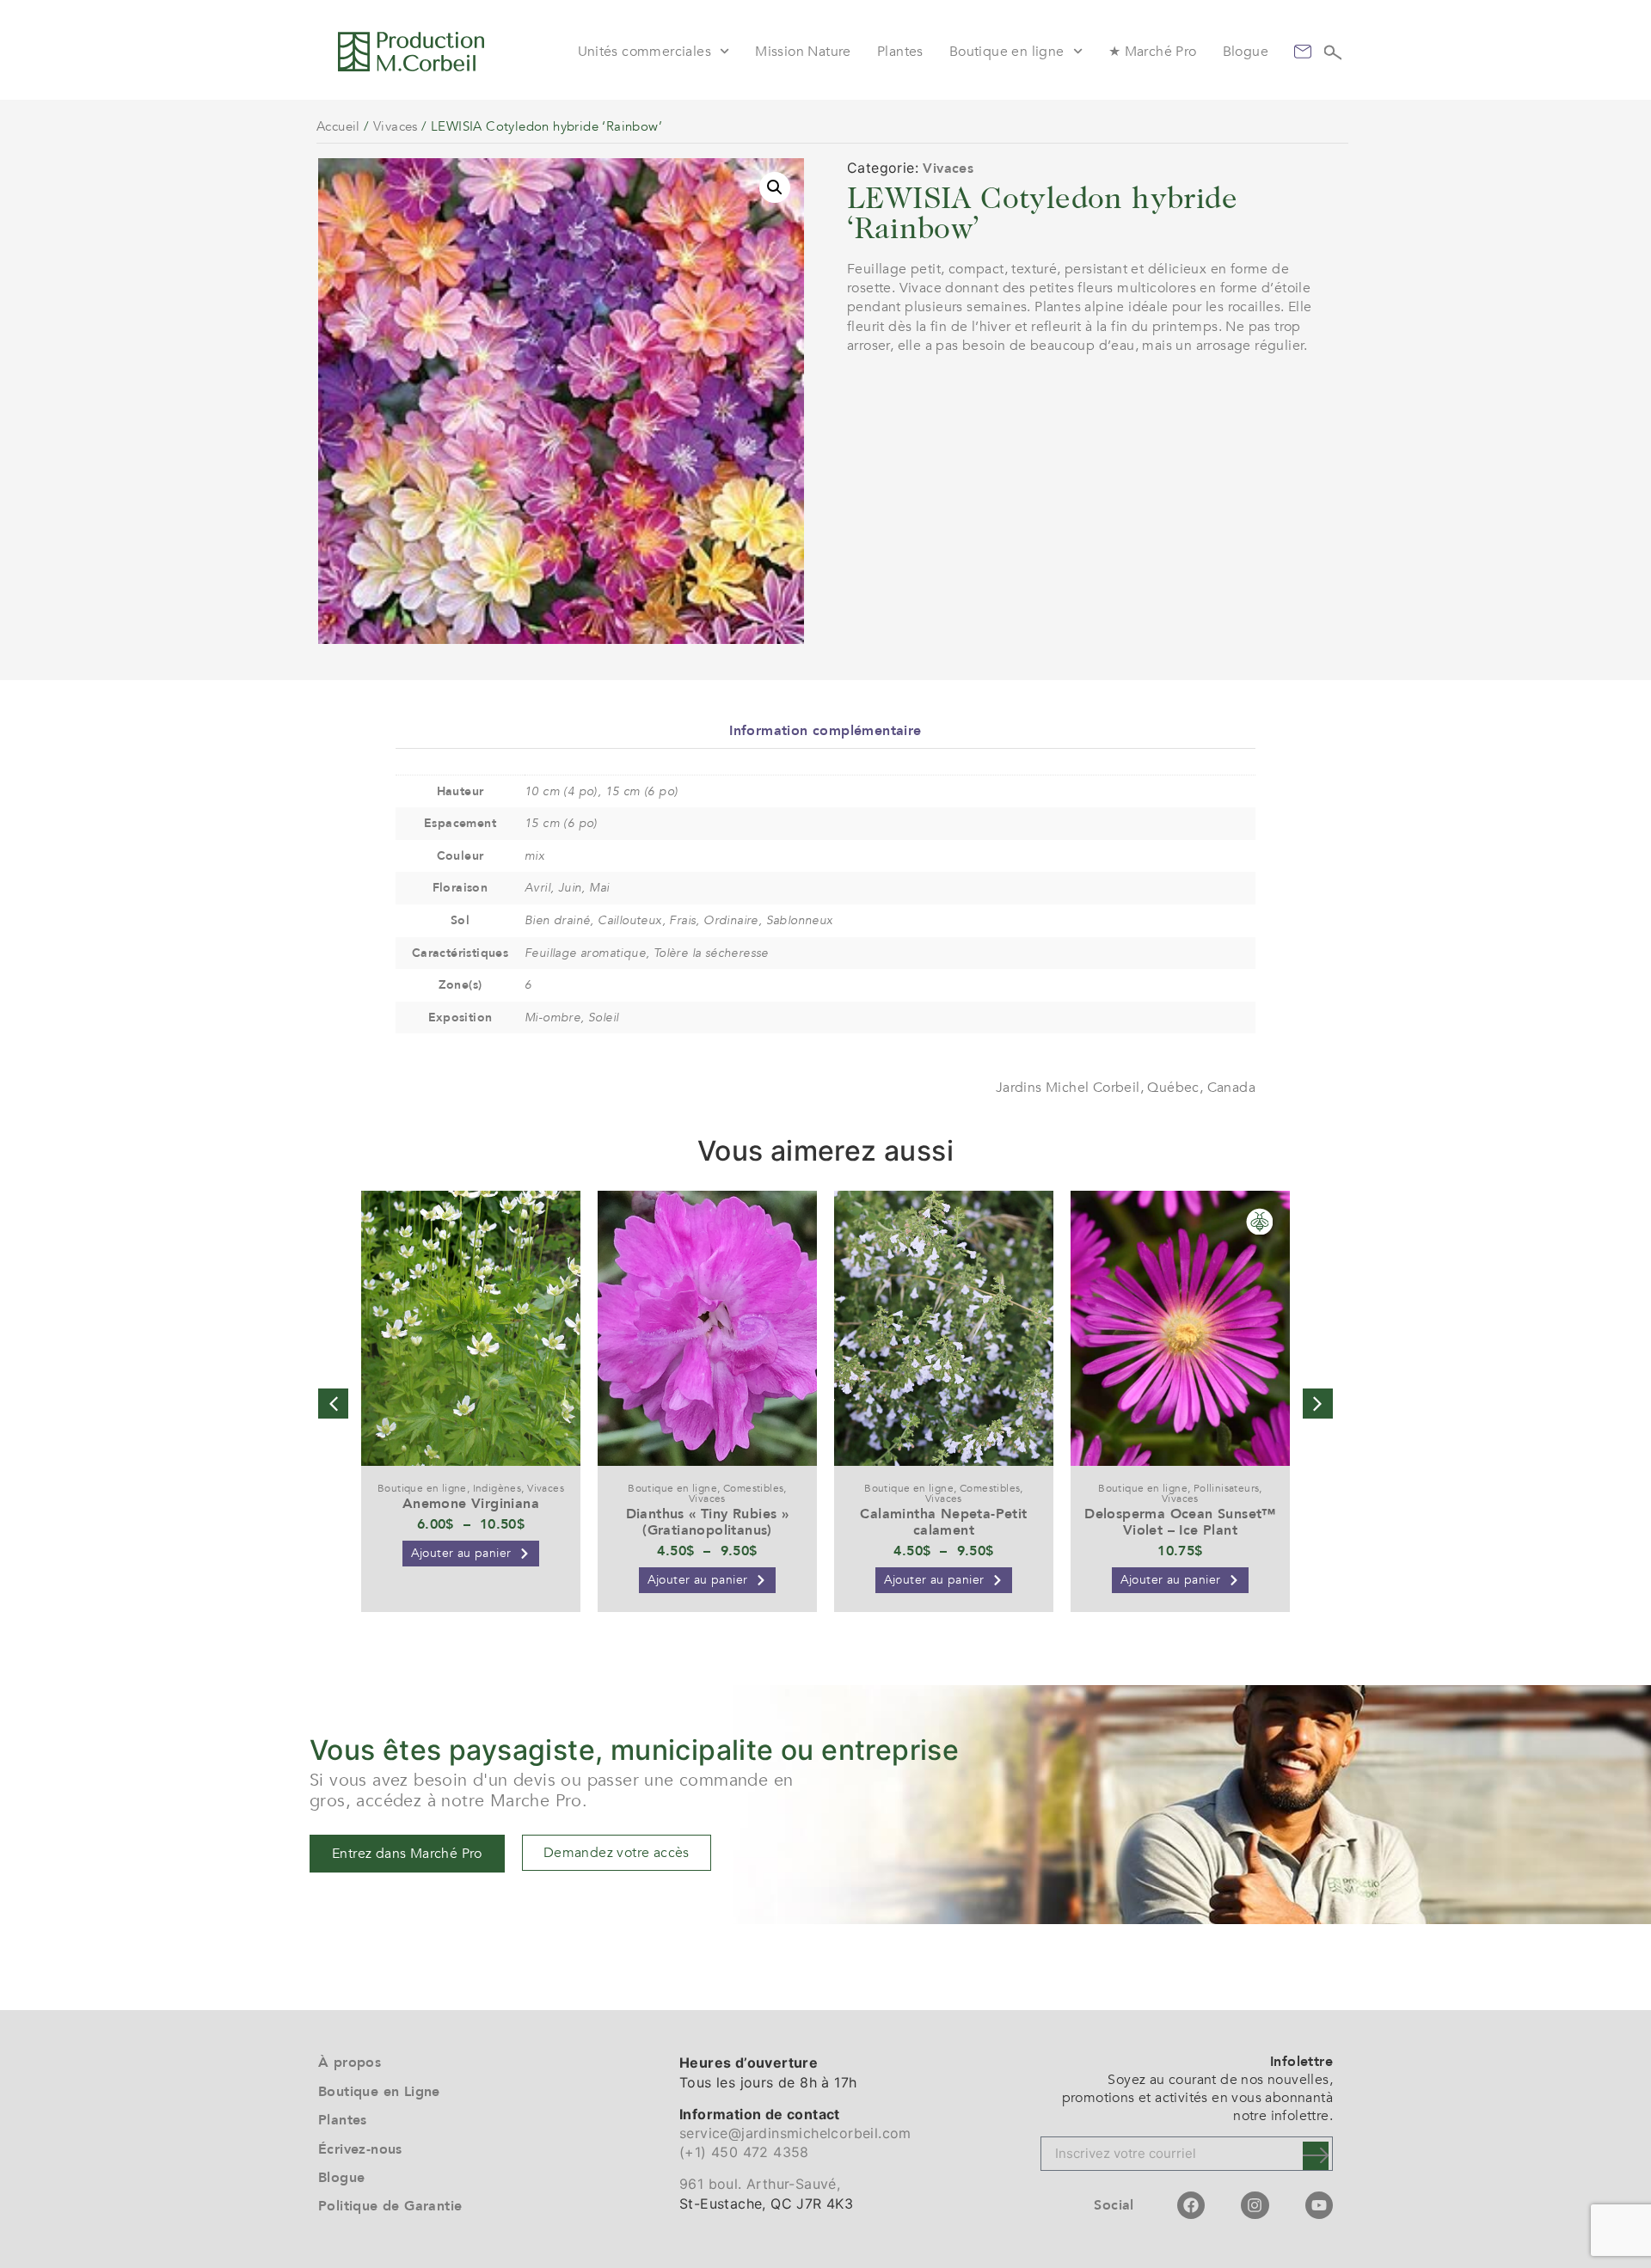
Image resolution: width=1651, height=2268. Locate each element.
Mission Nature (803, 52)
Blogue (1246, 52)
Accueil (338, 126)
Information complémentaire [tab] (825, 731)
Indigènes (497, 1488)
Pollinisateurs (1227, 1488)
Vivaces (396, 126)
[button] (775, 187)
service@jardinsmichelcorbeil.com (795, 2133)
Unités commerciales (645, 52)
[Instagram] (1255, 2205)
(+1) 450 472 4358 (744, 2152)
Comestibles (753, 1488)
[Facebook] (1191, 2205)
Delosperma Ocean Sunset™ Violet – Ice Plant (1180, 1522)
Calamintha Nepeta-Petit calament (943, 1522)
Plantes (900, 52)
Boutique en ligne (1007, 52)
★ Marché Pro (1153, 52)
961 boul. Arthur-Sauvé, (760, 2184)
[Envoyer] (1316, 2156)
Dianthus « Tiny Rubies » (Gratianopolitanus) (708, 1522)
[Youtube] (1319, 2205)
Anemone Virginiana (471, 1504)
